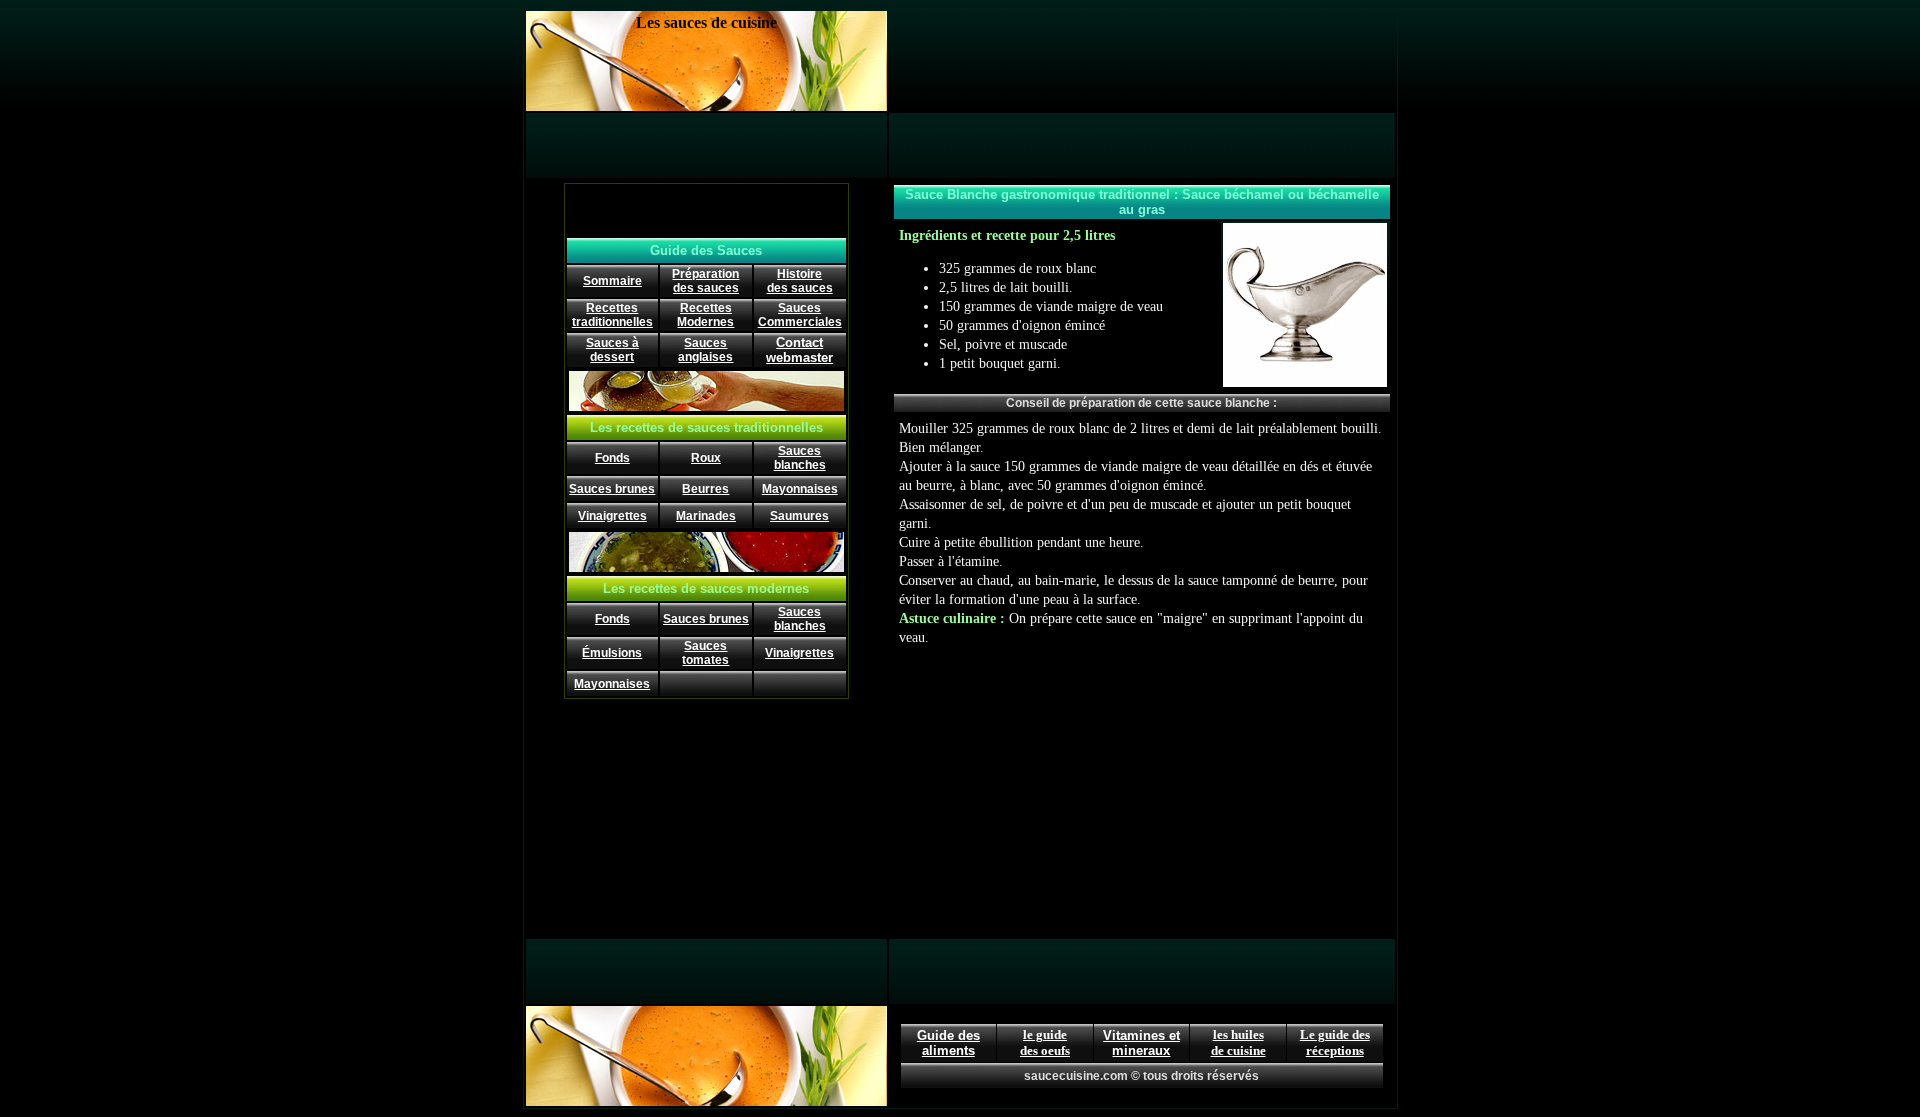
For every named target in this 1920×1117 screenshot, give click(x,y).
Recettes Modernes (705, 315)
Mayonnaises (800, 489)
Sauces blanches (800, 458)
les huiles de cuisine (1238, 1042)
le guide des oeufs (1045, 1042)
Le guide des (1335, 1034)
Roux (706, 458)
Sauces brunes (612, 489)
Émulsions (612, 653)
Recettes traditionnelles (612, 315)
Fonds (612, 458)
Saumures (799, 516)
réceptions (1335, 1050)
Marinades (706, 516)
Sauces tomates (705, 653)
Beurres (705, 489)
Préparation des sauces (705, 281)
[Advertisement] (1142, 61)
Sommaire (612, 281)
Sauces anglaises (705, 350)
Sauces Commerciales (800, 315)
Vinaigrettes (612, 516)
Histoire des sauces (800, 281)
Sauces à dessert (612, 350)
